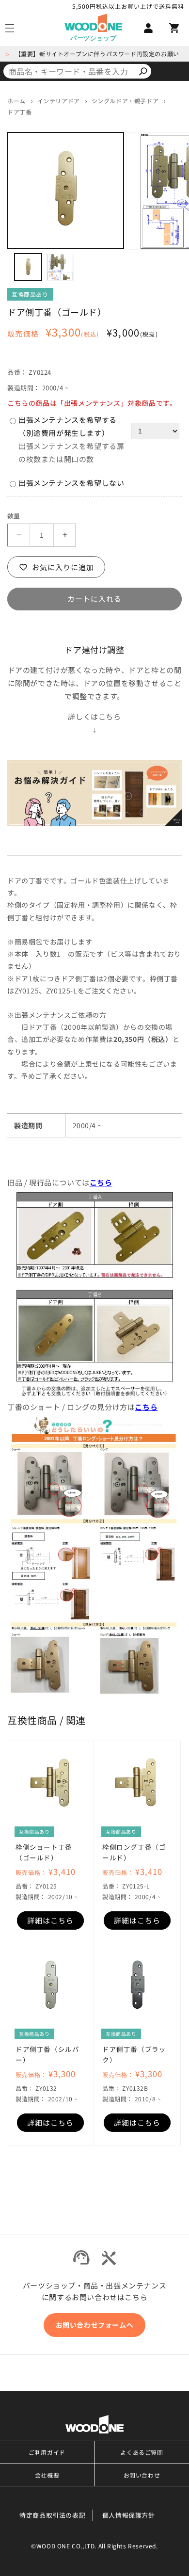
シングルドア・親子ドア (125, 101)
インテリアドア (59, 101)
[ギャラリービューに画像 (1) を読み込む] (28, 267)
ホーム (16, 101)
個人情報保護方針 (129, 2515)
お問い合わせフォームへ (95, 2325)
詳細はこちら (50, 1920)
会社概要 (47, 2475)
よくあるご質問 (142, 2452)
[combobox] (69, 71)
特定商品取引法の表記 (52, 2515)
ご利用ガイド (47, 2452)
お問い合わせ (142, 2475)
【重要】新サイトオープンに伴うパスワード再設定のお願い (97, 54)
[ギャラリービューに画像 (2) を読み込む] (60, 267)
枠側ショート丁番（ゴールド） (44, 1852)
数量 (14, 516)
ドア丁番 (19, 112)
